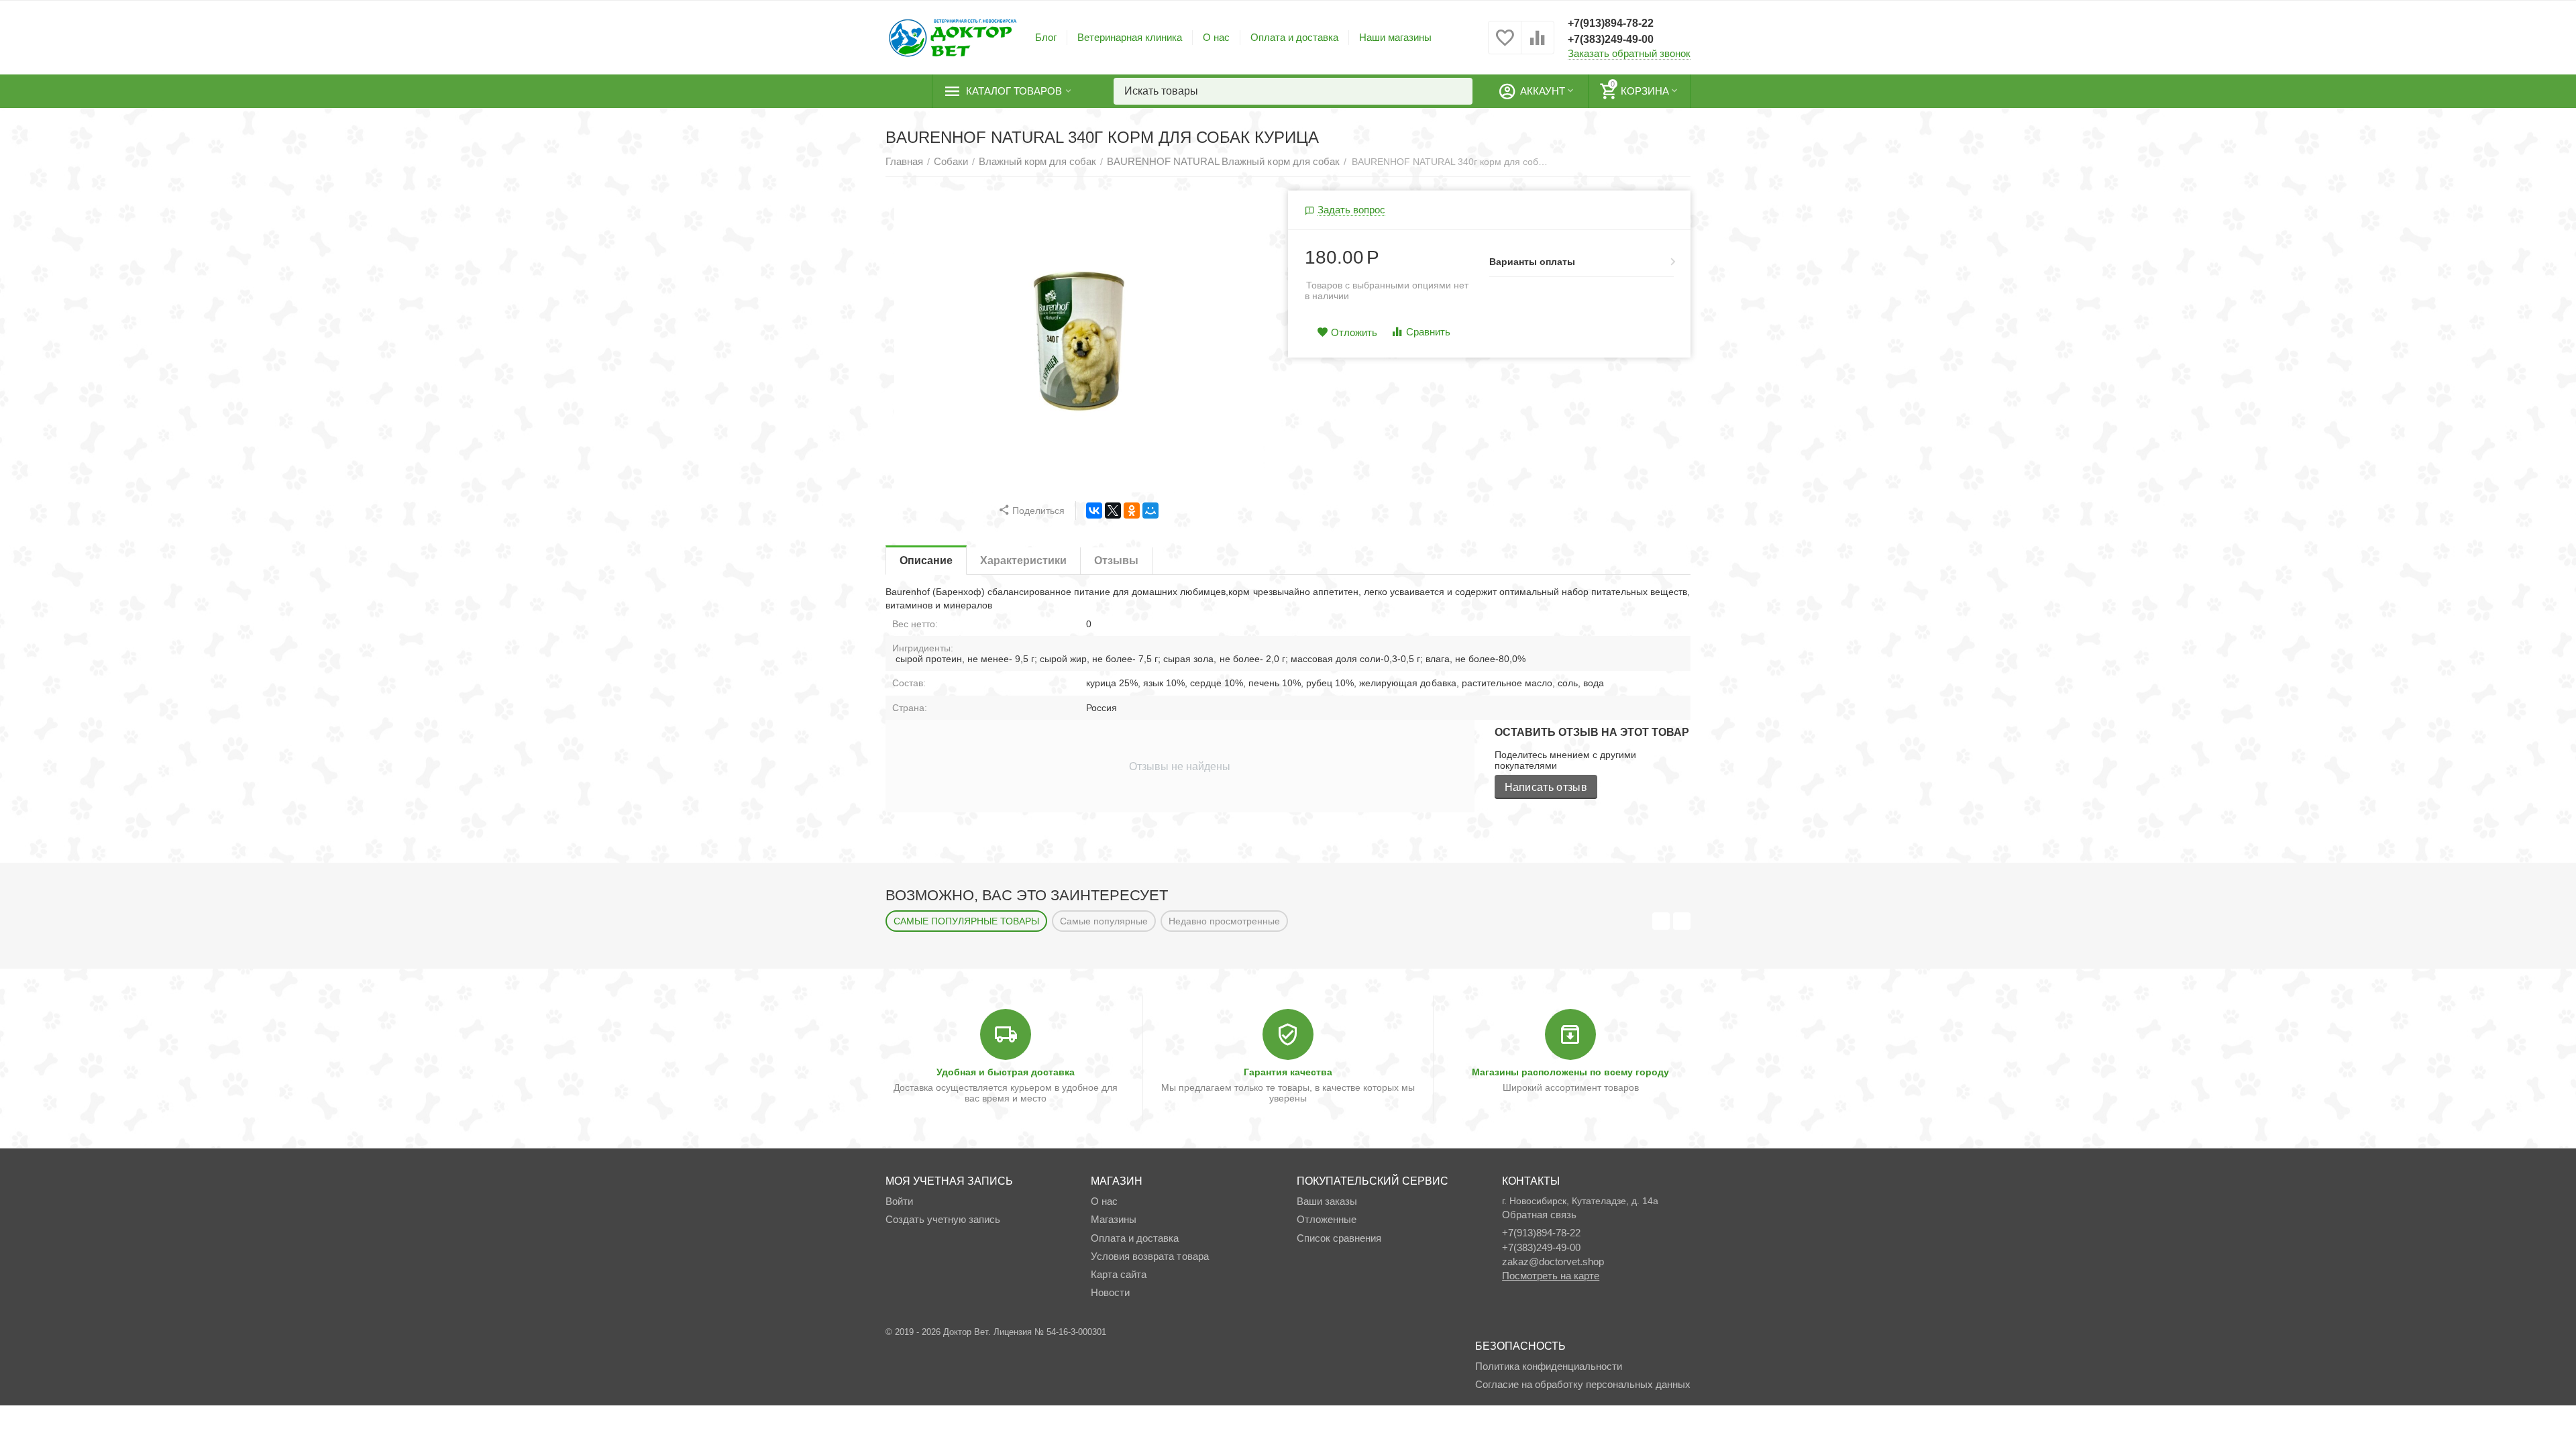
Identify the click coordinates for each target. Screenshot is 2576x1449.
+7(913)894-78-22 (1611, 23)
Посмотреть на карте (1551, 1276)
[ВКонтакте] (1094, 511)
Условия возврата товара (1149, 1256)
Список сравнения (1339, 1238)
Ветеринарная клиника (1130, 37)
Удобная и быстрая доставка (1006, 1072)
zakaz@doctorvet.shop (1553, 1262)
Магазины (1114, 1219)
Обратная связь (1539, 1215)
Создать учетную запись (943, 1219)
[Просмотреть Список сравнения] (1538, 45)
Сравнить (1428, 332)
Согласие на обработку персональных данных (1583, 1384)
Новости (1110, 1292)
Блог (1046, 37)
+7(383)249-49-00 (1611, 39)
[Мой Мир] (1150, 511)
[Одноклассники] (1132, 511)
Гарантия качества (1288, 1072)
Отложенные (1327, 1219)
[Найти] (1459, 91)
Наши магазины (1395, 37)
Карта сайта (1119, 1274)
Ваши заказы (1327, 1201)
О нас (1216, 37)
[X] (1113, 511)
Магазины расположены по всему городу (1570, 1072)
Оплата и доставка (1294, 37)
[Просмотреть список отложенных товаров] (1505, 45)
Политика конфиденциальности (1549, 1366)
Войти (899, 1201)
